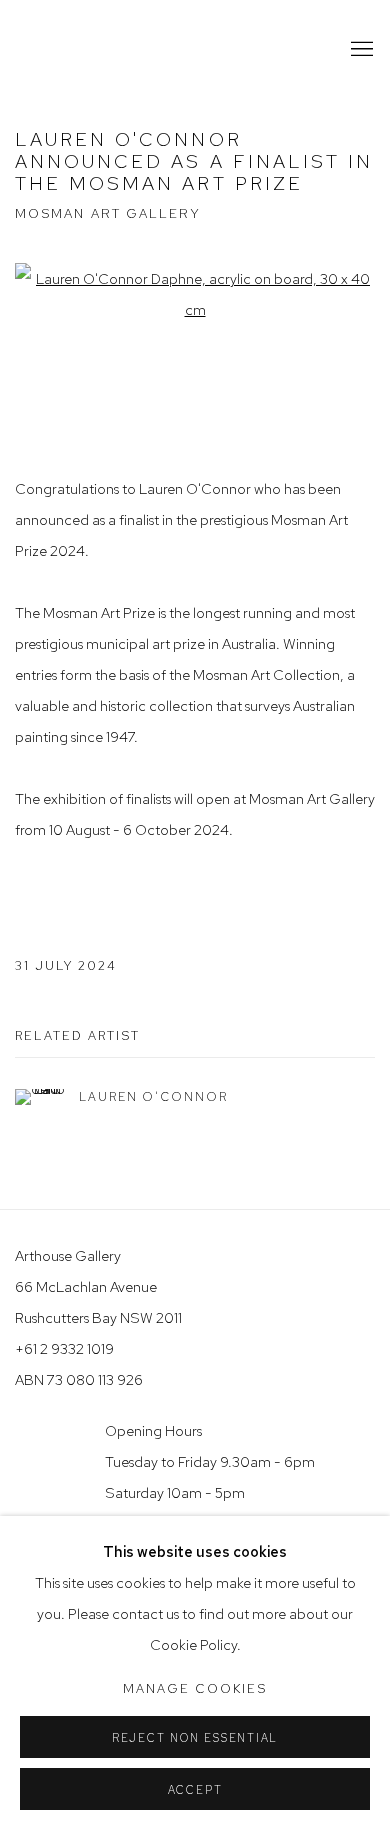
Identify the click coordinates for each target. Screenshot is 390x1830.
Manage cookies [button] (195, 1688)
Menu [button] (360, 50)
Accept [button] (195, 1790)
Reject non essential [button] (195, 1738)
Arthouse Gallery (95, 49)
